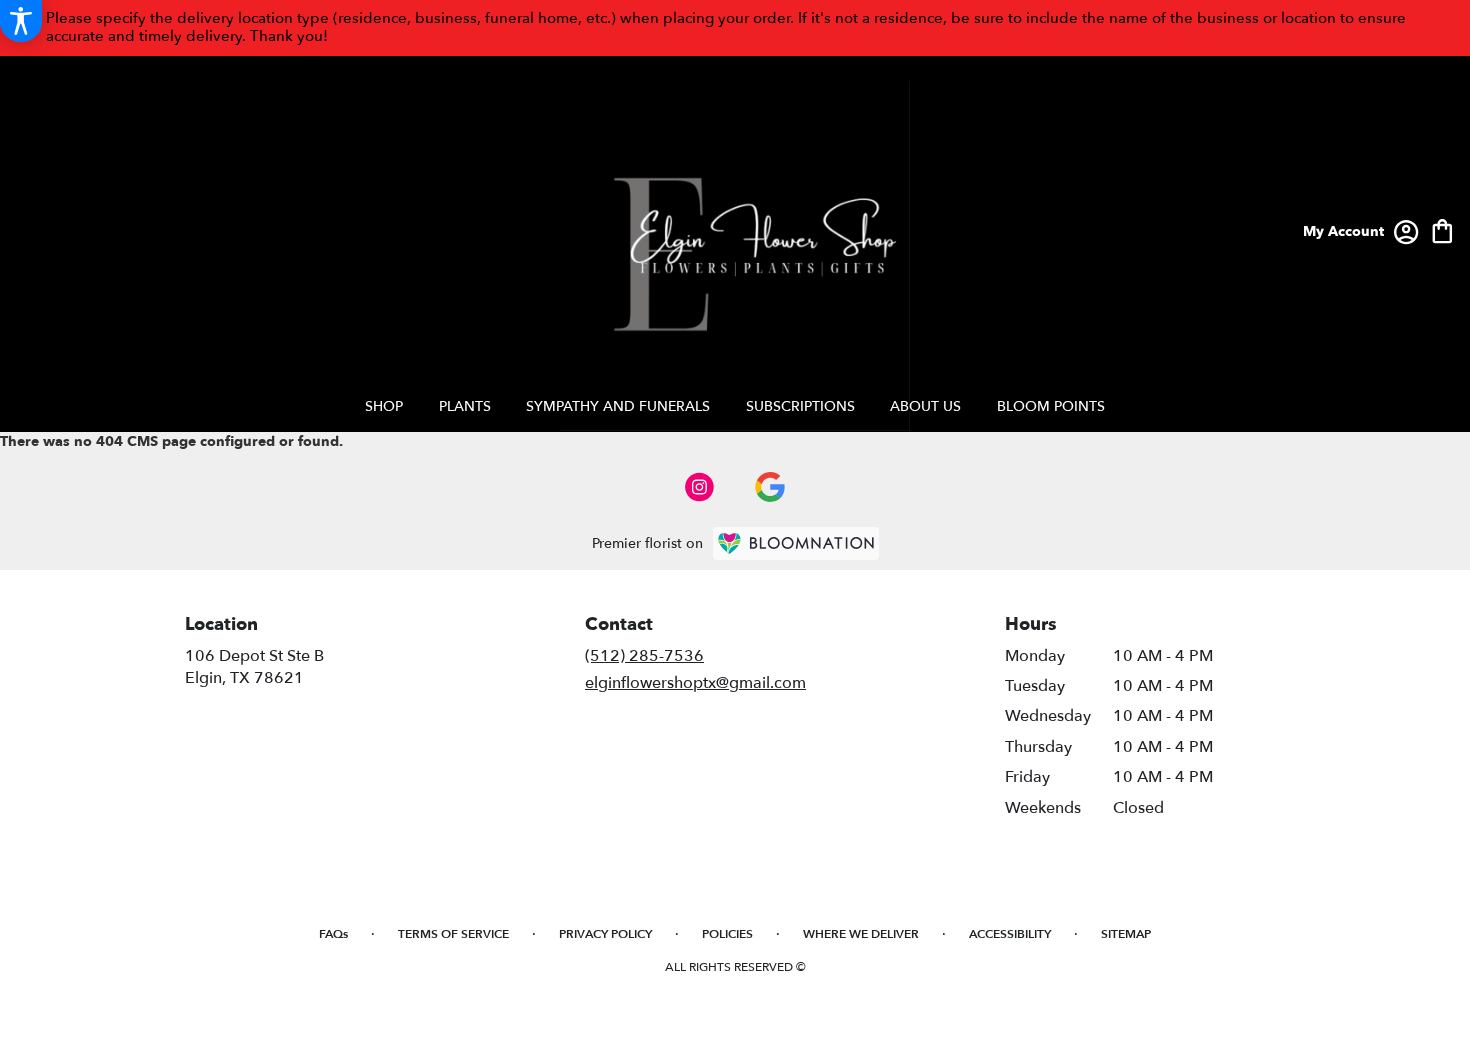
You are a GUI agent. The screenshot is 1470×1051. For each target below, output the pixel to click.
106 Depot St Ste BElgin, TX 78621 (254, 667)
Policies (727, 934)
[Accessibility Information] (21, 21)
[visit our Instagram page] (700, 487)
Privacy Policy (605, 934)
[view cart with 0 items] (1442, 229)
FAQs (333, 934)
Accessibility (1010, 934)
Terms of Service (453, 934)
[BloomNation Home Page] (796, 543)
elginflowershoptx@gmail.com (695, 683)
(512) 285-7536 (644, 656)
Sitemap (1126, 934)
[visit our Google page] (770, 487)
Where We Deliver (861, 934)
